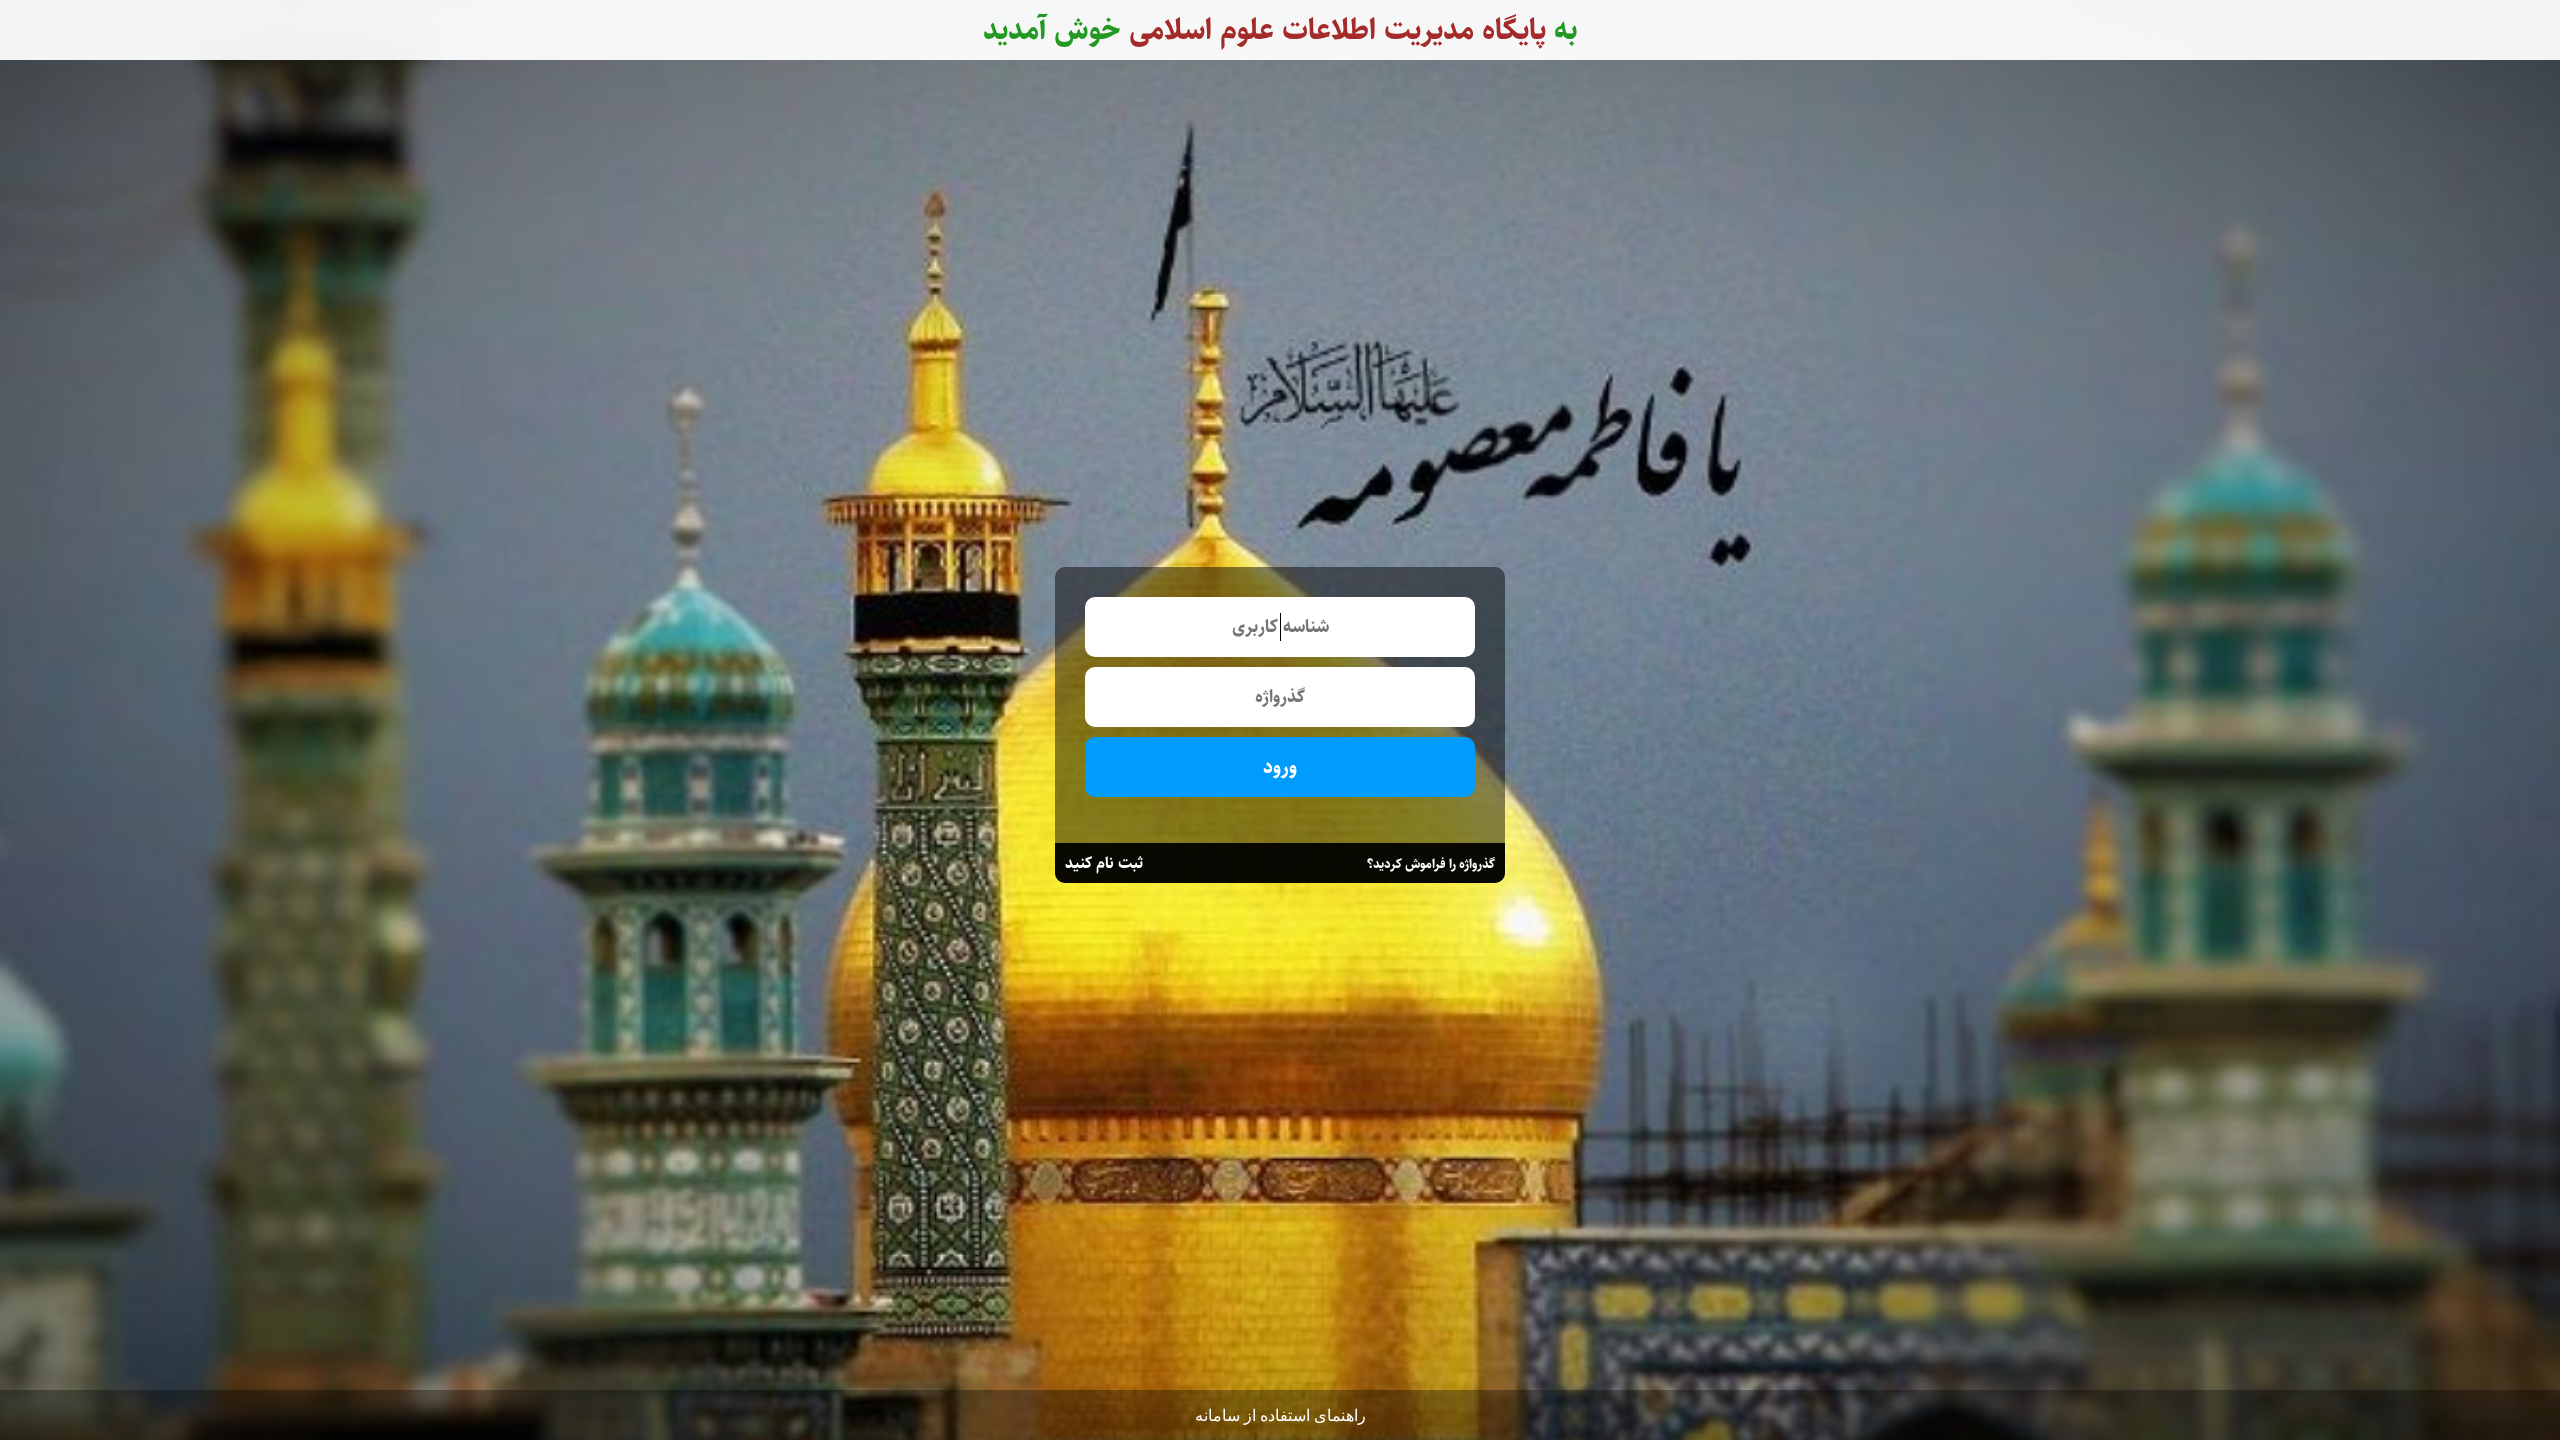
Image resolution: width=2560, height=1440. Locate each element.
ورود (1280, 767)
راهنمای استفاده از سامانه (1280, 1415)
